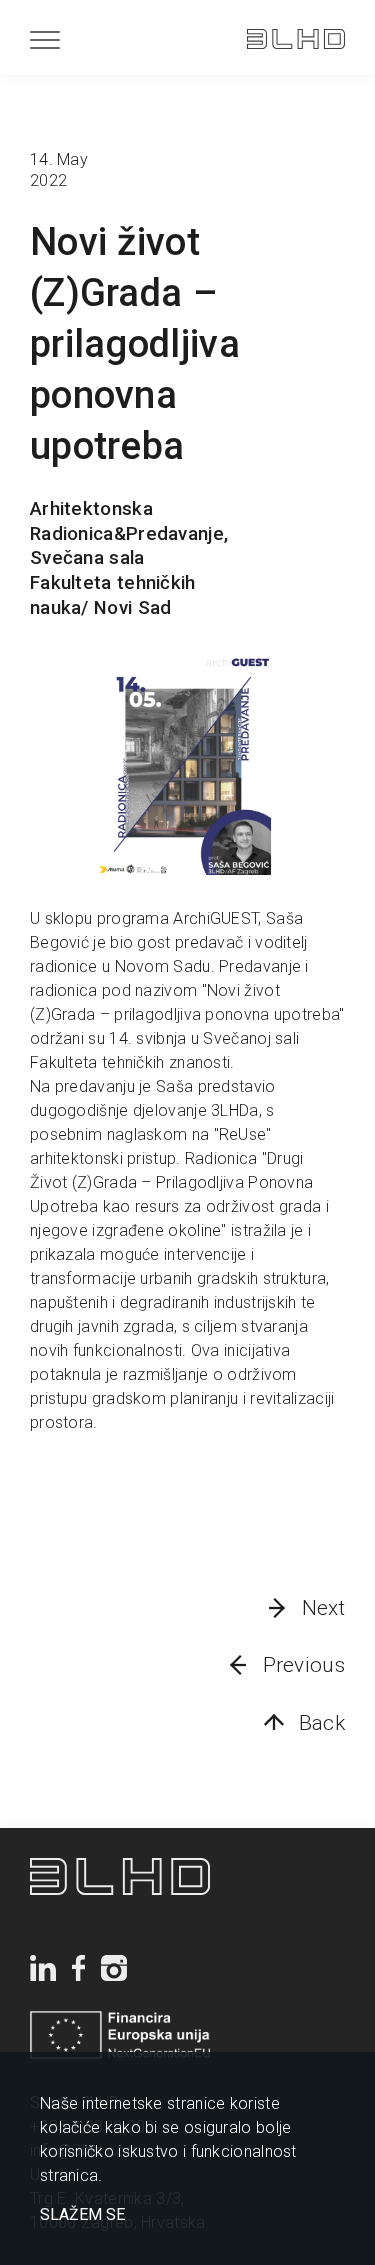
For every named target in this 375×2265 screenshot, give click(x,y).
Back (322, 1723)
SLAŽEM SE (82, 2215)
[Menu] (45, 39)
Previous (304, 1665)
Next (323, 1608)
